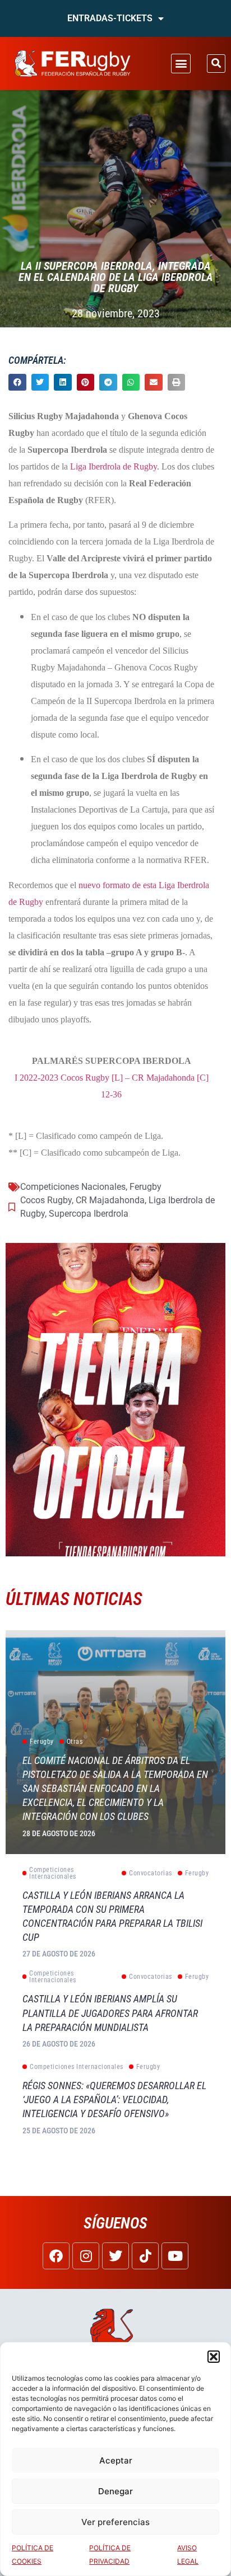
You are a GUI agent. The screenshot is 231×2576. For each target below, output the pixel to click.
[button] (214, 2357)
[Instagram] (86, 2256)
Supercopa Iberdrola (89, 1214)
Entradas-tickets (110, 18)
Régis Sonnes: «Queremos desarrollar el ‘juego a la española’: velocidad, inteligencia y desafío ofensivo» (114, 2099)
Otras (75, 1742)
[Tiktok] (145, 2256)
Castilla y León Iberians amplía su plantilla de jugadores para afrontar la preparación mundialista (110, 2013)
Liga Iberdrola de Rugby (114, 466)
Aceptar (116, 2460)
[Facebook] (56, 2256)
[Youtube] (175, 2256)
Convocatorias (151, 1873)
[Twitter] (115, 2256)
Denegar (115, 2491)
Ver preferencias (115, 2522)
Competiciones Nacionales (73, 1187)
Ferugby (145, 1187)
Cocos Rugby (46, 1200)
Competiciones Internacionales (53, 1873)
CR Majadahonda (110, 1200)
